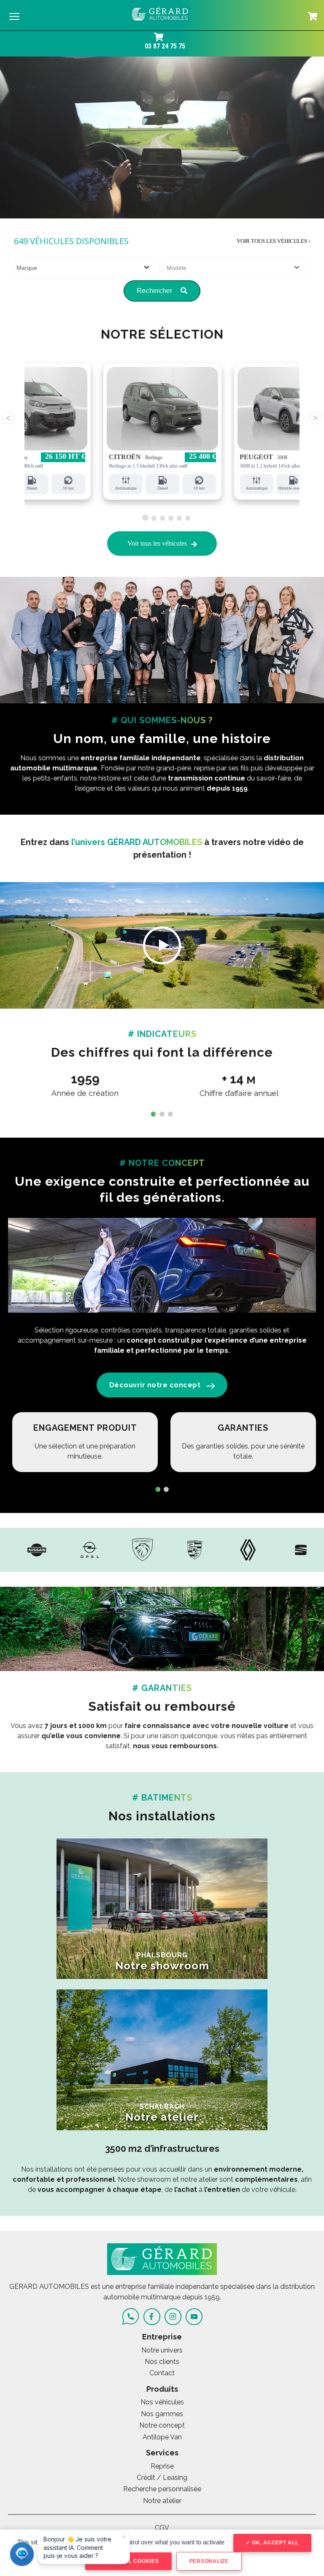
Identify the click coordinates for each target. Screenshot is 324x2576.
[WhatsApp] (131, 2316)
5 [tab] (179, 517)
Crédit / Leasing (162, 2478)
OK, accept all (274, 2543)
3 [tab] (162, 517)
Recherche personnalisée (162, 2489)
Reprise (162, 2466)
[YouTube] (194, 2317)
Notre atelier (162, 2501)
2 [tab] (154, 518)
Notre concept (162, 2425)
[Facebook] (152, 2317)
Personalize (209, 2561)
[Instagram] (173, 2317)
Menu (14, 16)
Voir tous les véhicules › (273, 241)
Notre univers (162, 2350)
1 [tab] (144, 517)
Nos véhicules (162, 2402)
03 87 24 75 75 (165, 46)
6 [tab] (188, 517)
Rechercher (155, 291)
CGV (162, 2528)
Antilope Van (162, 2437)
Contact (162, 2373)
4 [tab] (171, 517)
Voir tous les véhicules (157, 543)
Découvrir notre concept (155, 1385)
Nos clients (162, 2362)
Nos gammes (162, 2414)
